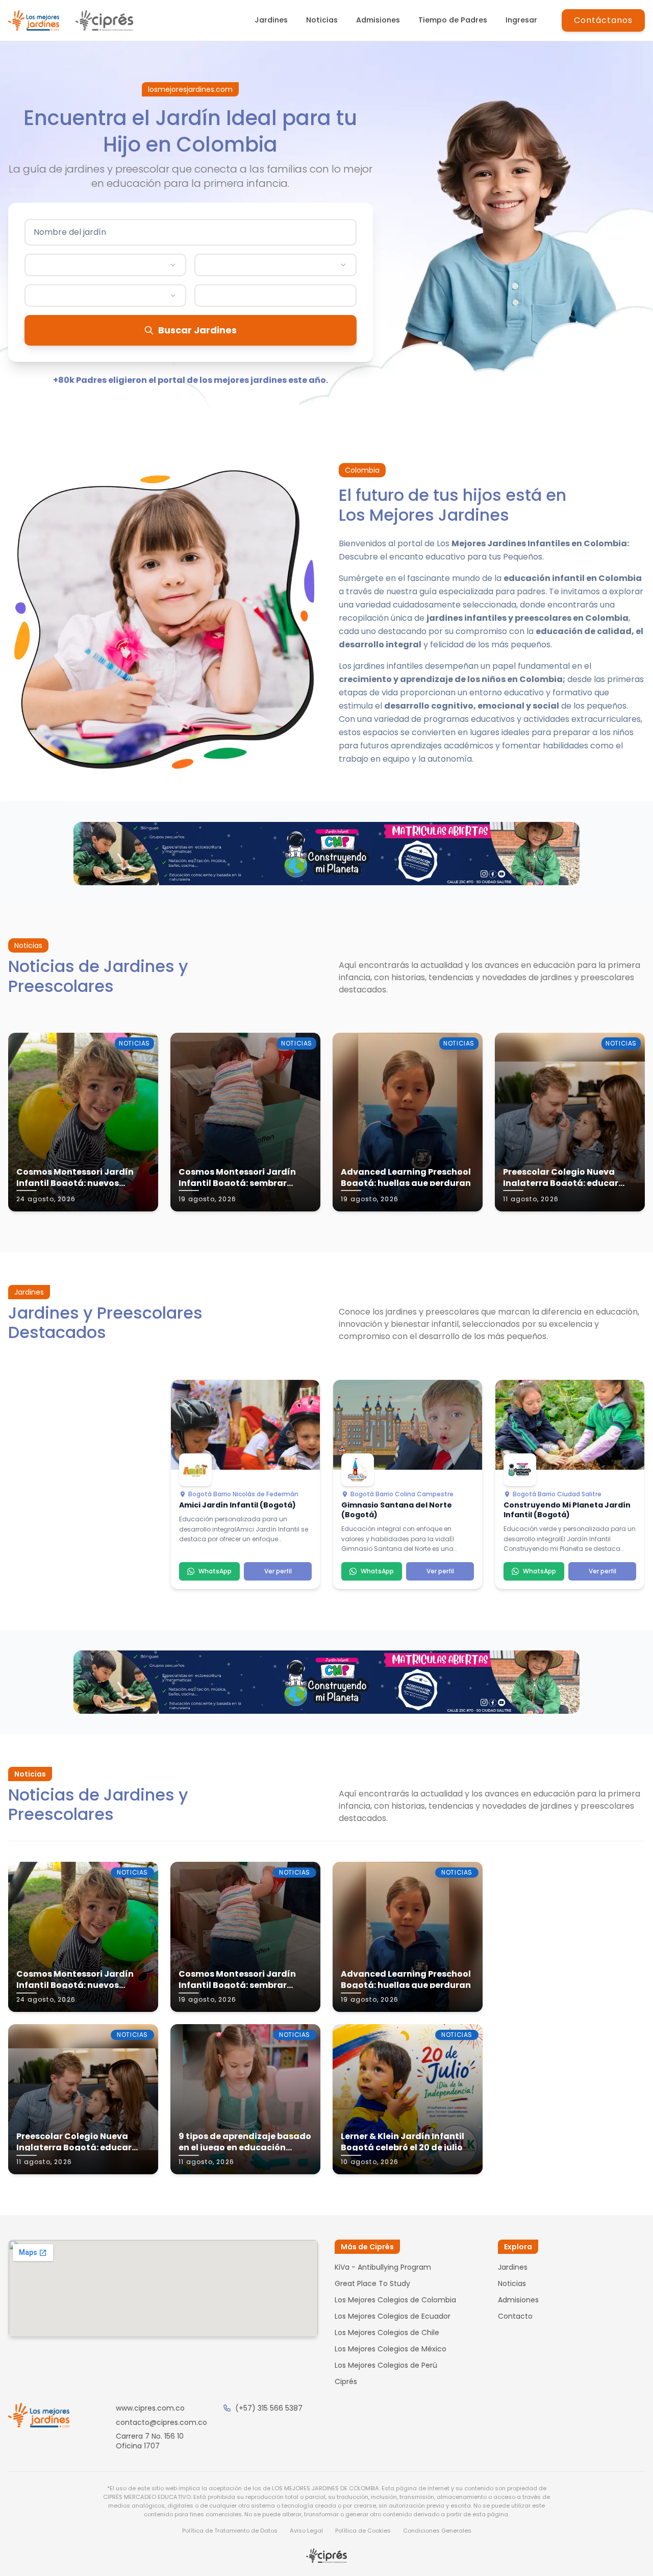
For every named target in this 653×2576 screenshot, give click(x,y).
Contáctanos (603, 20)
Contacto (515, 2316)
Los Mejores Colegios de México (391, 2349)
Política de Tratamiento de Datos (230, 2531)
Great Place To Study (372, 2283)
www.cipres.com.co (150, 2408)
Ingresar (521, 20)
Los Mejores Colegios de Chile (387, 2332)
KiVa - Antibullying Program (383, 2267)
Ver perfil (278, 1571)
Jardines (271, 20)
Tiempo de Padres (453, 20)
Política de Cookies (363, 2531)
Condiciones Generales (437, 2531)
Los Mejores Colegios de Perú (386, 2365)
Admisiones (378, 20)
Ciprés (346, 2381)
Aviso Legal (306, 2531)
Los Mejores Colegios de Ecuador (393, 2316)
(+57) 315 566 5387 (269, 2408)
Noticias (322, 20)
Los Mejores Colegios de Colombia (395, 2300)
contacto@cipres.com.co (161, 2422)
